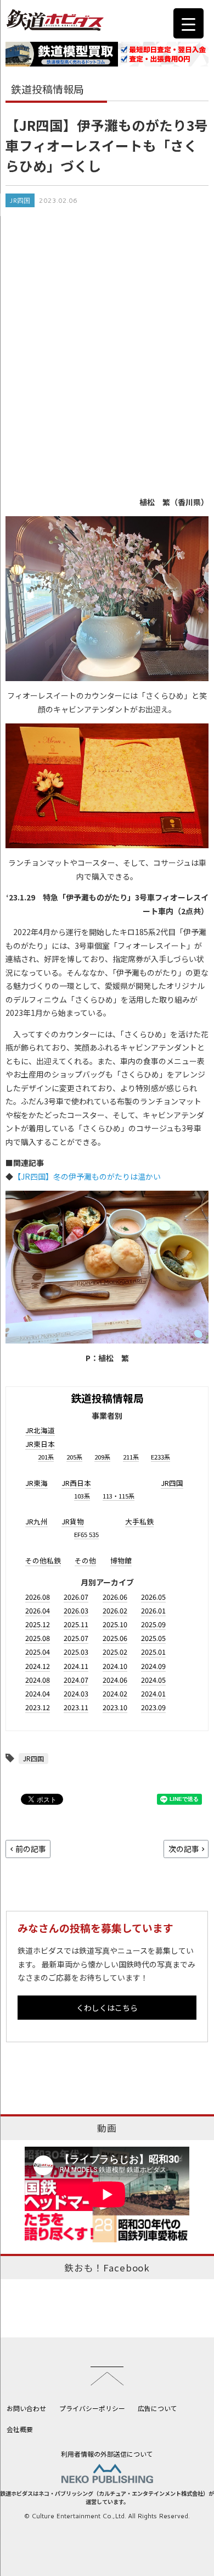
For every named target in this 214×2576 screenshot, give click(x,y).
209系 (102, 1457)
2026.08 (38, 1597)
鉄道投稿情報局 (107, 1398)
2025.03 (76, 1652)
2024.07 (76, 1680)
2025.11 (76, 1624)
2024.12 (38, 1666)
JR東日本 (40, 1444)
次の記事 (184, 1849)
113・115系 (119, 1496)
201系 (46, 1457)
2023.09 (153, 1707)
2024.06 (115, 1680)
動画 (107, 2128)
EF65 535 (86, 1534)
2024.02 (115, 1693)
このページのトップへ (107, 2376)
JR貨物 (73, 1521)
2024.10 (115, 1666)
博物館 (121, 1560)
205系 (74, 1457)
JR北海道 (40, 1430)
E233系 (161, 1457)
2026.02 (115, 1610)
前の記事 (31, 1849)
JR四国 (20, 200)
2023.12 (38, 1707)
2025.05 (153, 1638)
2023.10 (115, 1707)
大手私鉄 (139, 1521)
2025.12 (38, 1624)
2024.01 (153, 1693)
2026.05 (153, 1597)
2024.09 (153, 1666)
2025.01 (153, 1652)
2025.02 (115, 1652)
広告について (157, 2408)
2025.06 (115, 1638)
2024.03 (76, 1693)
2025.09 (153, 1624)
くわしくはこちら (107, 2008)
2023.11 (76, 1707)
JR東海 (36, 1483)
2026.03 (76, 1610)
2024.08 (38, 1680)
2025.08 (38, 1638)
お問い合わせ (26, 2408)
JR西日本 (76, 1483)
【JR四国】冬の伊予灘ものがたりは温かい (87, 1176)
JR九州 (36, 1521)
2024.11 (76, 1666)
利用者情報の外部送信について (107, 2454)
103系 (82, 1496)
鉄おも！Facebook (107, 2268)
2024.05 (153, 1680)
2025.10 (115, 1624)
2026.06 (115, 1597)
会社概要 (20, 2429)
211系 (131, 1457)
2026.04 (38, 1610)
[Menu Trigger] (188, 23)
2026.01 (153, 1610)
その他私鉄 (43, 1560)
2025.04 (38, 1652)
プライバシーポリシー (92, 2408)
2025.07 (76, 1638)
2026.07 (76, 1597)
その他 (85, 1560)
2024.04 (38, 1693)
